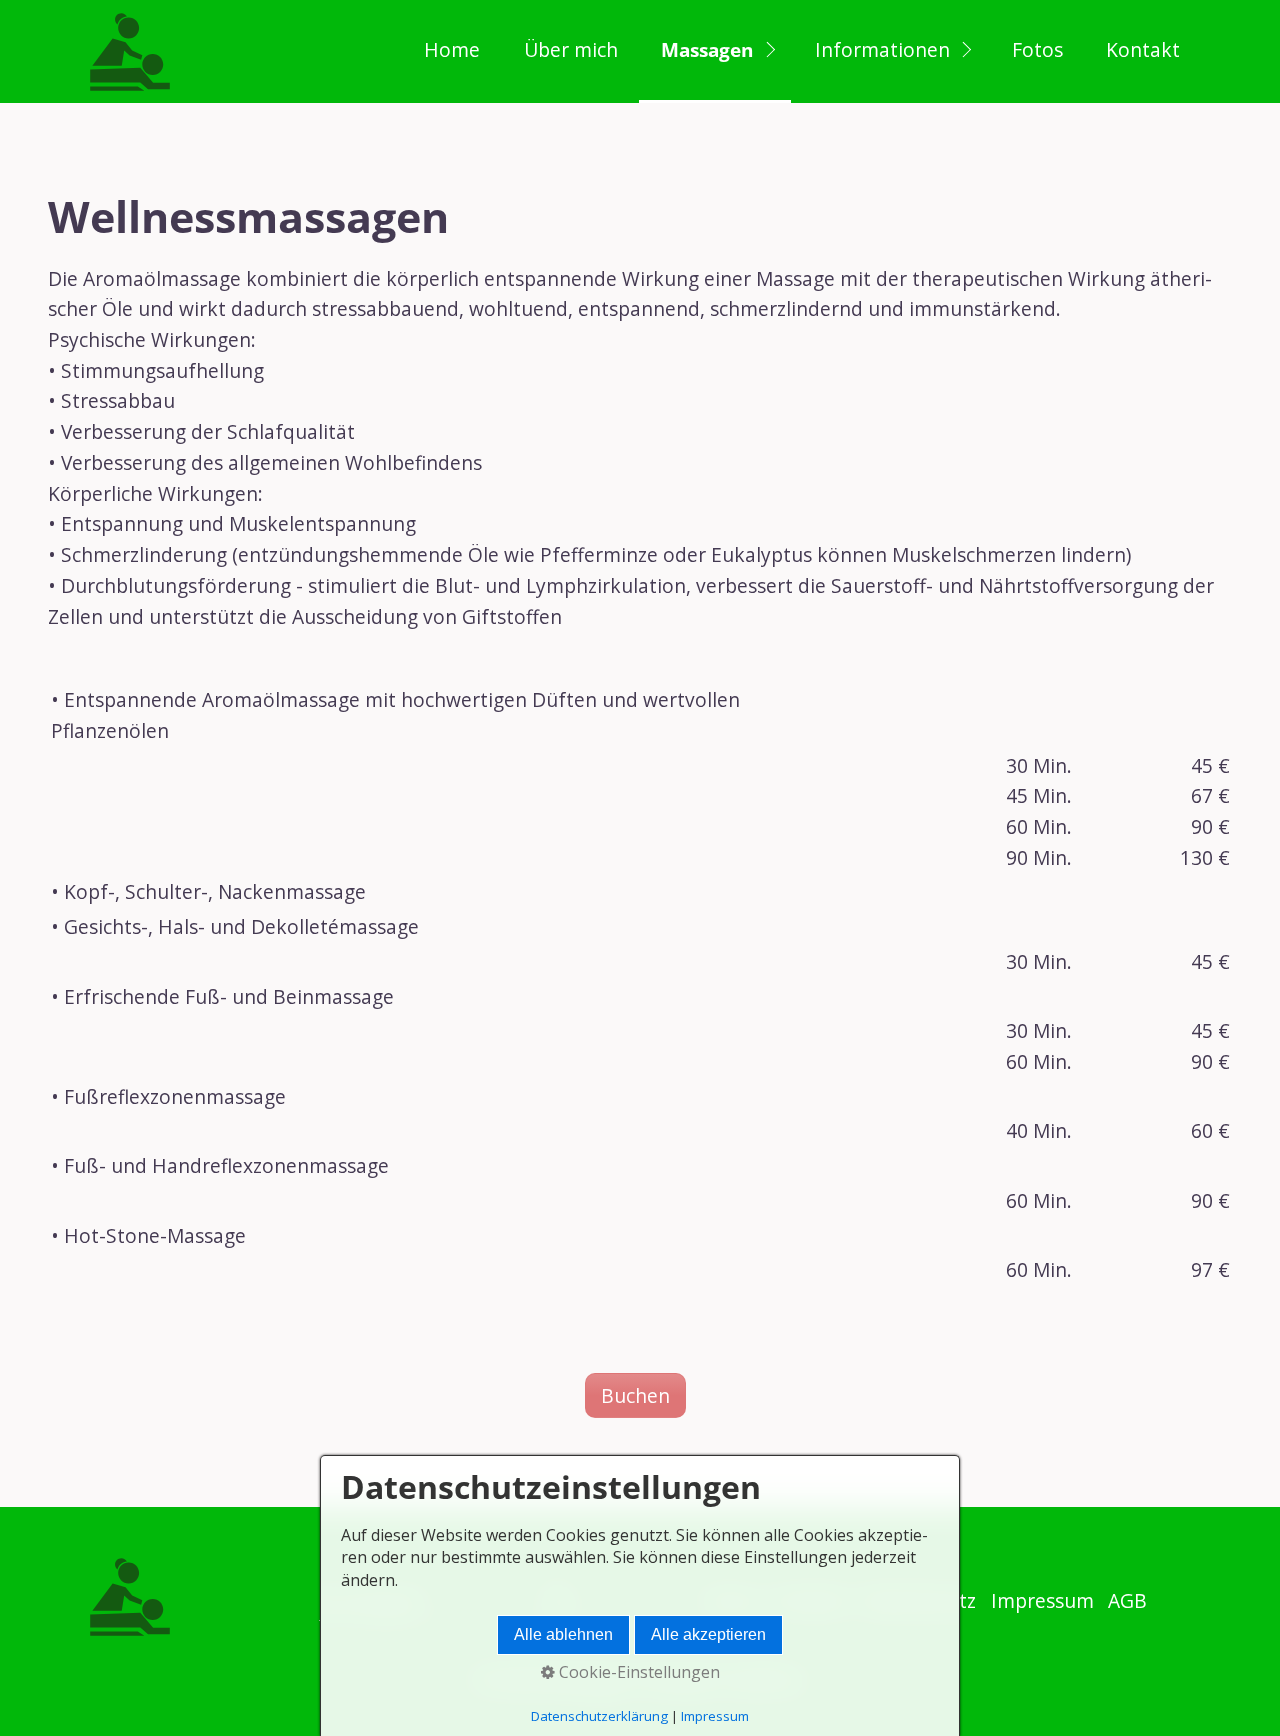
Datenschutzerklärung (599, 1716)
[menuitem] (451, 51)
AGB (1127, 1600)
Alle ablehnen (563, 1634)
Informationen (882, 49)
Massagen (707, 49)
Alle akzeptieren (708, 1634)
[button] (635, 1395)
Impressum (1042, 1600)
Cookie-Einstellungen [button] (637, 1672)
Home (452, 49)
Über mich (571, 49)
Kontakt (1143, 49)
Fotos (1037, 49)
